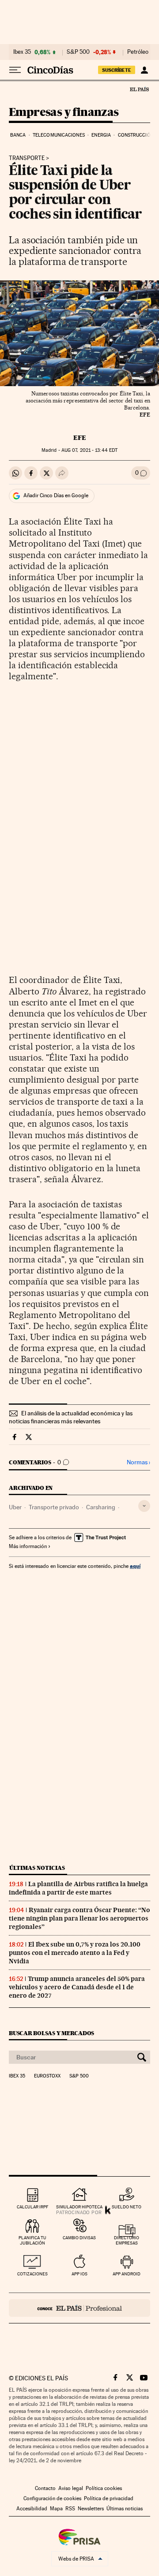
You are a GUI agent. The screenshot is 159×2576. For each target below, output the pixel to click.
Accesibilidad (32, 2509)
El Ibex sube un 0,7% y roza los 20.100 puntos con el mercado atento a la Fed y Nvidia (75, 1953)
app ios (79, 2274)
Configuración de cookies (52, 2498)
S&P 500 (78, 52)
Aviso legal (71, 2488)
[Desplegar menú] (15, 70)
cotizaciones (32, 2274)
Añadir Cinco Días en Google (56, 495)
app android (127, 2274)
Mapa (56, 2509)
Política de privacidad (109, 2498)
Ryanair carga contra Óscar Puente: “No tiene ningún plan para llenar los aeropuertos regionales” (79, 1918)
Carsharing (101, 1507)
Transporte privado (54, 1507)
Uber (15, 1507)
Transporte (27, 158)
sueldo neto (127, 2207)
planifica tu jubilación (32, 2240)
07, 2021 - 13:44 (89, 450)
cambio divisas (79, 2238)
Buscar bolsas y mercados (51, 2033)
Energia (101, 135)
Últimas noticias (37, 1868)
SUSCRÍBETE (117, 70)
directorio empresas (127, 2240)
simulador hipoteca (79, 2207)
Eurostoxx (47, 2076)
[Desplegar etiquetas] (144, 1506)
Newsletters (91, 2509)
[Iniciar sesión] (144, 70)
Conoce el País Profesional (79, 2308)
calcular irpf (32, 2207)
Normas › (138, 1462)
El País (139, 89)
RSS (70, 2509)
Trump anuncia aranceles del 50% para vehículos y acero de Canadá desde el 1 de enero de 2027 (77, 1987)
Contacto (45, 2488)
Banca (18, 135)
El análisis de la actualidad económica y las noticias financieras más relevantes (71, 1417)
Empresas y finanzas (64, 113)
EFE (80, 438)
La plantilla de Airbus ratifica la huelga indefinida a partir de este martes (78, 1888)
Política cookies (104, 2488)
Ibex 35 (22, 52)
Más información (28, 1546)
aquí (135, 1566)
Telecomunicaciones (59, 135)
